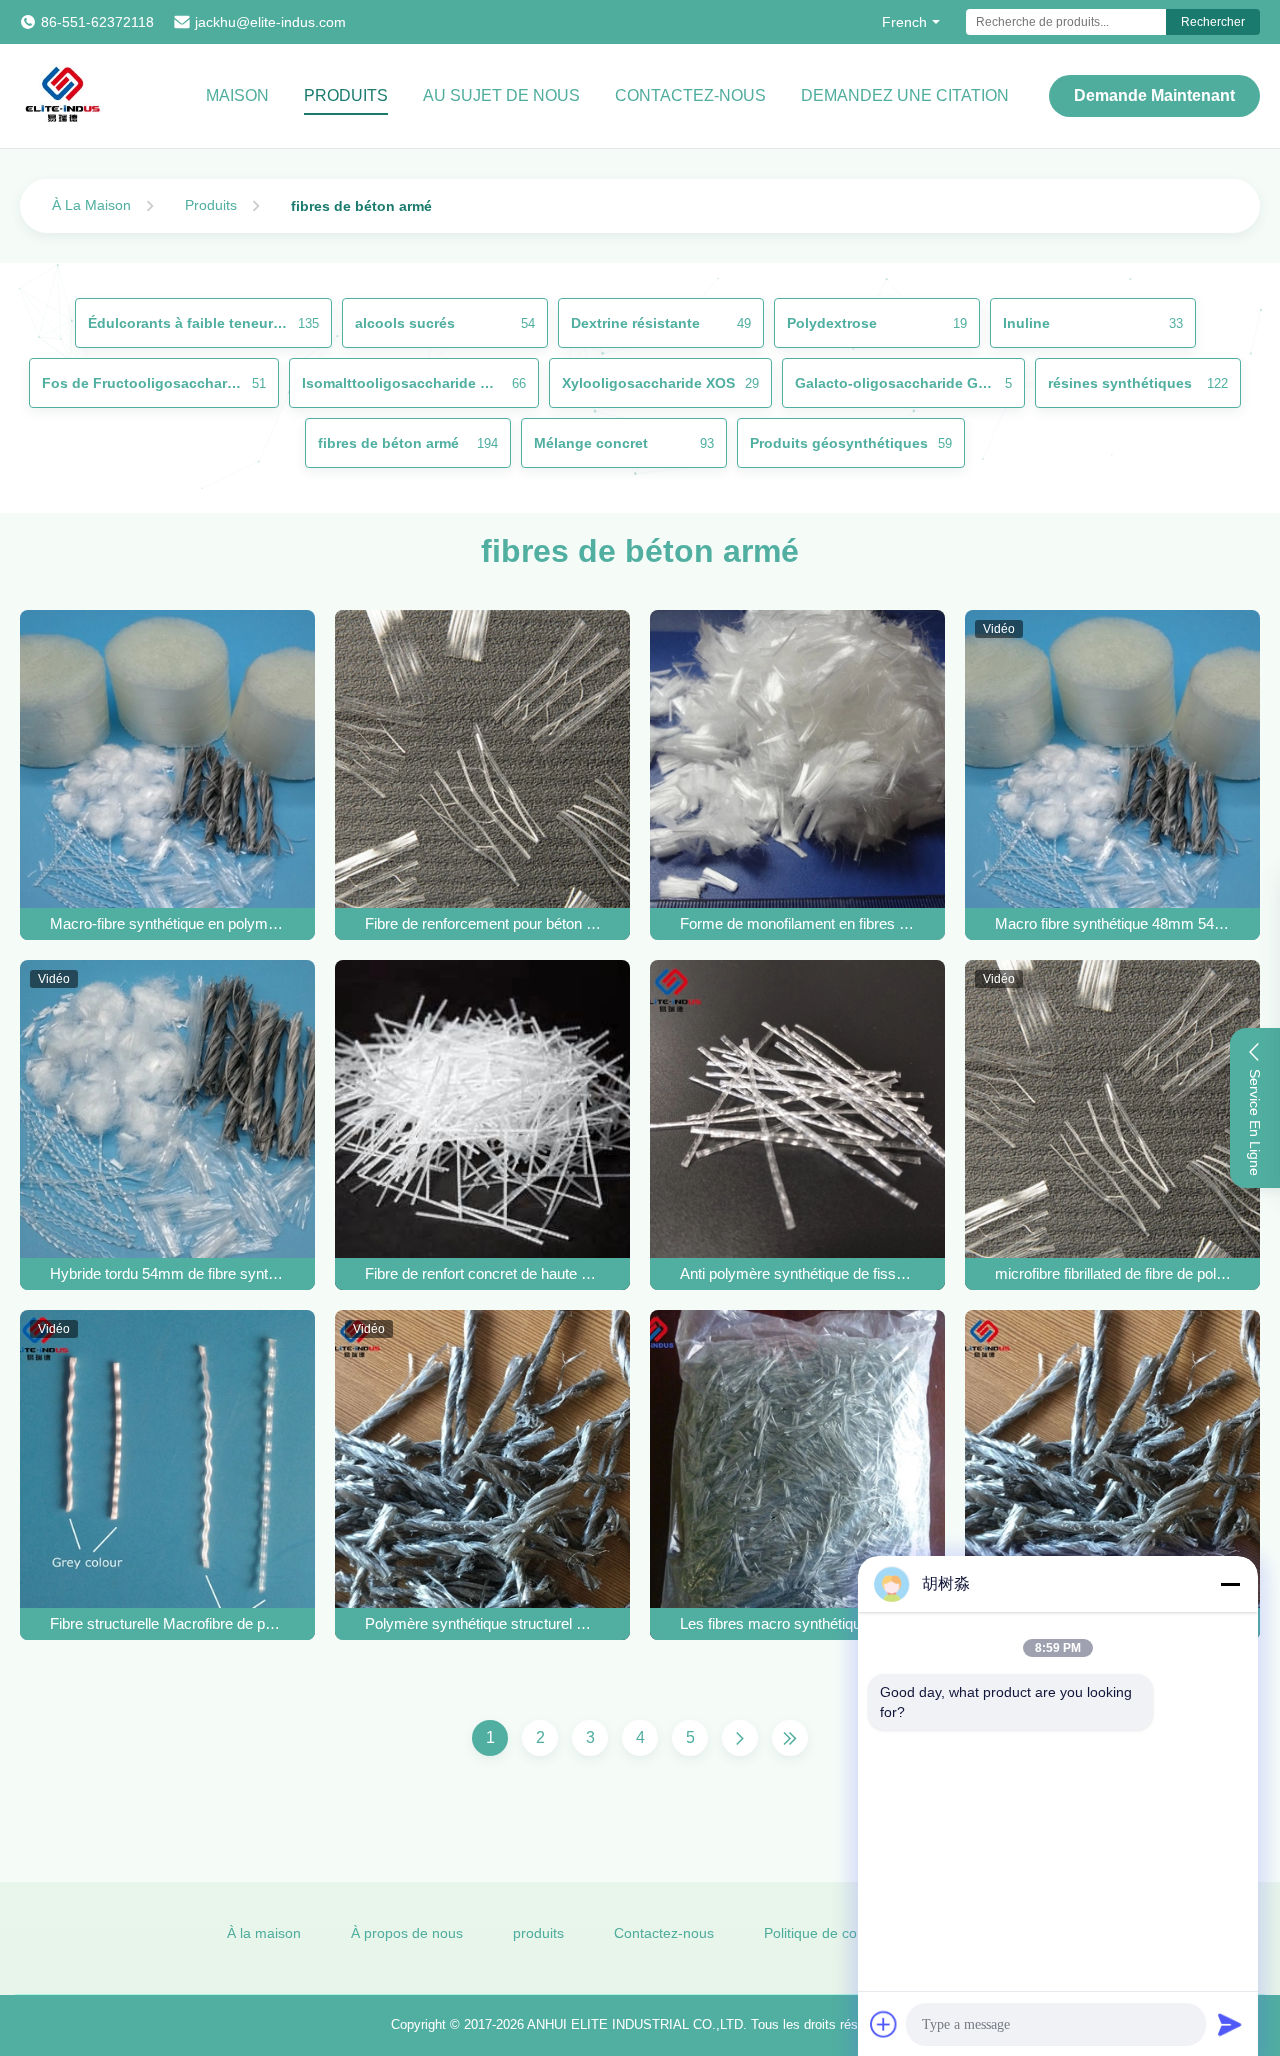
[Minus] (1230, 1584)
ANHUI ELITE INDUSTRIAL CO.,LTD (635, 2024)
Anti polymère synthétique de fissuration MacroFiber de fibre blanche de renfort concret (798, 1273)
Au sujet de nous (501, 95)
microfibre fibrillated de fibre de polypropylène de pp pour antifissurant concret (1113, 1273)
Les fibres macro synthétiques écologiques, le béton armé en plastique (798, 1623)
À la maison (264, 1933)
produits (538, 1933)
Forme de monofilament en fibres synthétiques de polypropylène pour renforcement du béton (798, 923)
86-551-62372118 (97, 22)
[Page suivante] (740, 1738)
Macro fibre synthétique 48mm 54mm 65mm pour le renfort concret (1113, 923)
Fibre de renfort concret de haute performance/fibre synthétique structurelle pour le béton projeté (483, 1273)
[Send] (1230, 2024)
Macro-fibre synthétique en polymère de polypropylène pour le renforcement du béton (168, 923)
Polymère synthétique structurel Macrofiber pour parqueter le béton (483, 1623)
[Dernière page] (790, 1738)
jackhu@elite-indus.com (270, 22)
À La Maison (91, 205)
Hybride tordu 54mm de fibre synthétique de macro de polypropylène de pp (168, 1273)
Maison (237, 95)
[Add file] (884, 2024)
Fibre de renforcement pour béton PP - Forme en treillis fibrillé (483, 923)
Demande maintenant (1154, 95)
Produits (346, 95)
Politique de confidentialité (846, 1933)
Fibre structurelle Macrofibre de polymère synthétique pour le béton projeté (168, 1623)
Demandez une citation (905, 95)
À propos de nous (407, 1933)
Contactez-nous (690, 95)
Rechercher (1213, 22)
